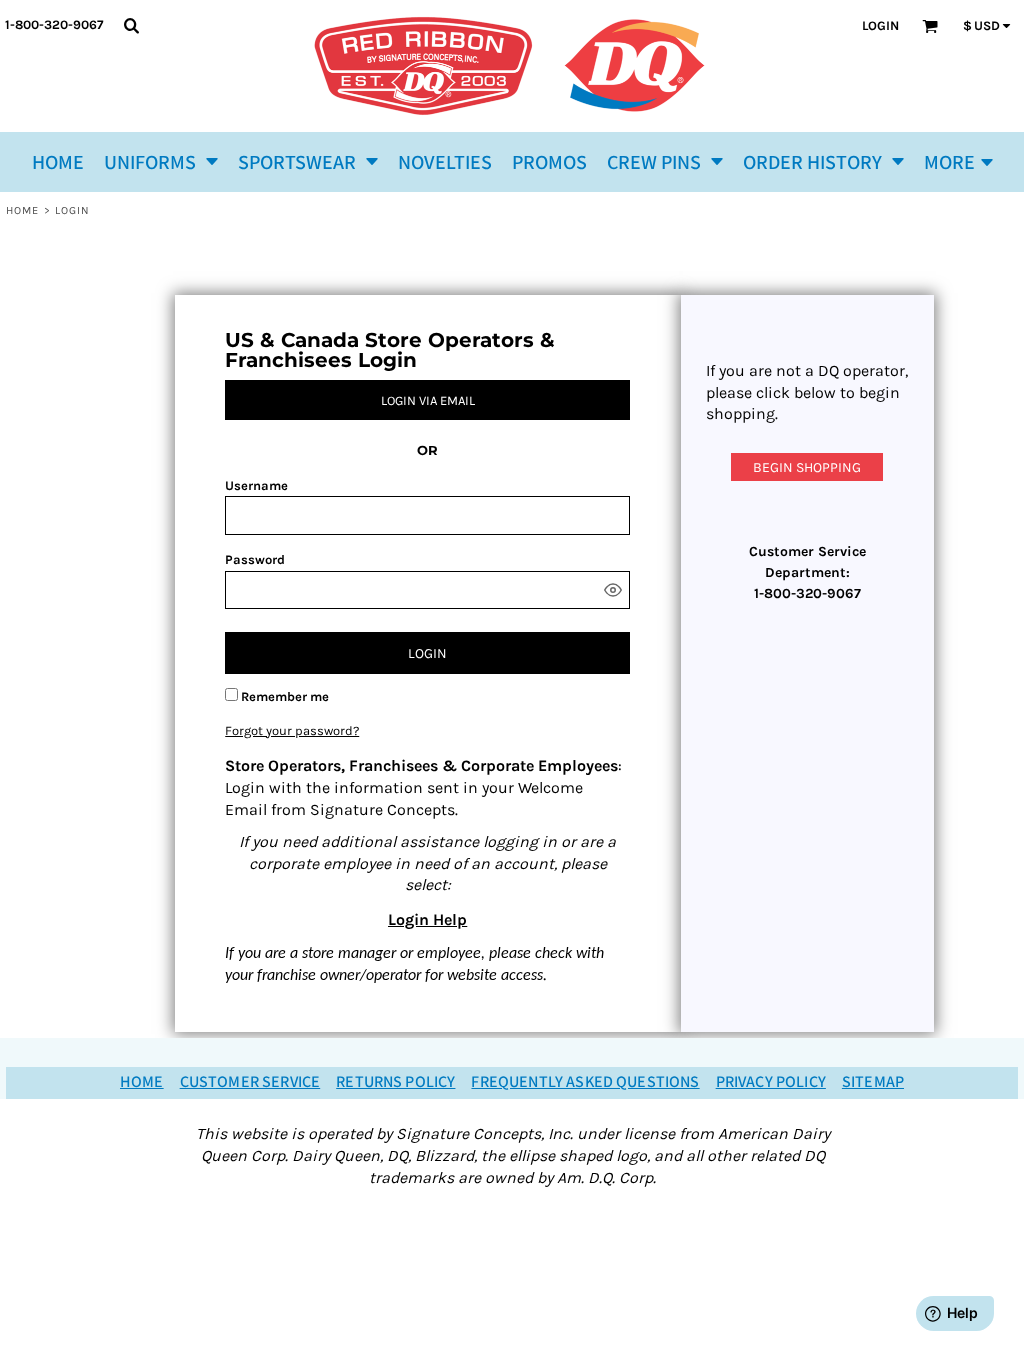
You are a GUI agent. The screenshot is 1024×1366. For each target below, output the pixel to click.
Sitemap (873, 1082)
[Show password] (613, 590)
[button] (161, 162)
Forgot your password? (292, 730)
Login (880, 25)
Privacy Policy (771, 1082)
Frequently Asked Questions (585, 1082)
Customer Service (250, 1082)
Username (256, 485)
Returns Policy (395, 1082)
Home (22, 210)
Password (255, 559)
